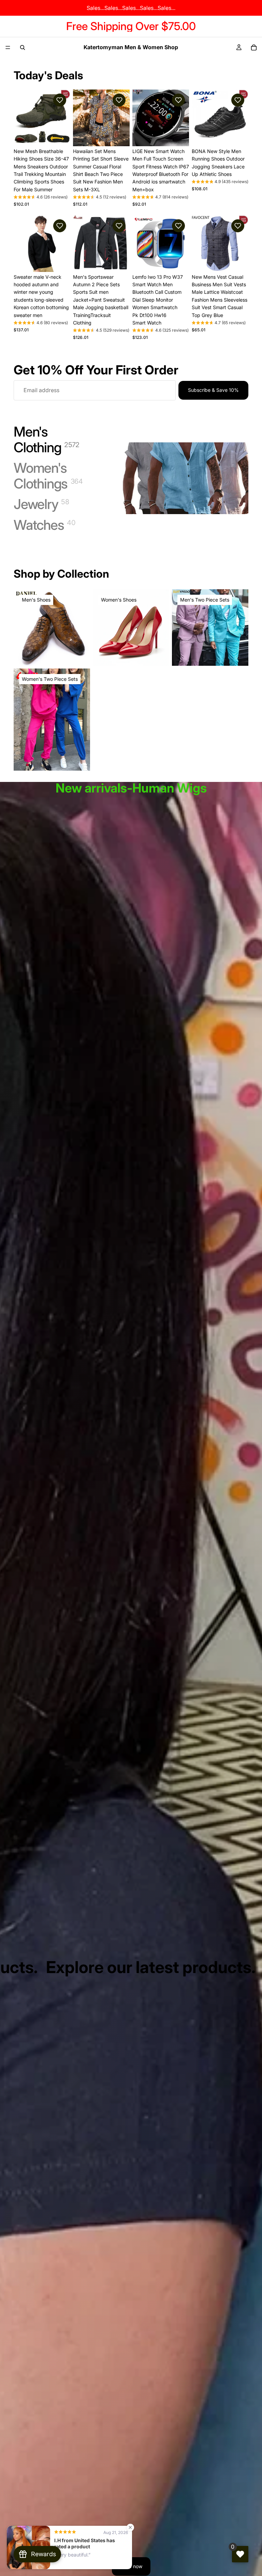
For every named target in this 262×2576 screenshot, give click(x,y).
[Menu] (8, 47)
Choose (65, 135)
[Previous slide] (21, 118)
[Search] (23, 47)
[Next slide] (63, 118)
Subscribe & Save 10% (213, 390)
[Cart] (254, 47)
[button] (60, 100)
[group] (41, 198)
